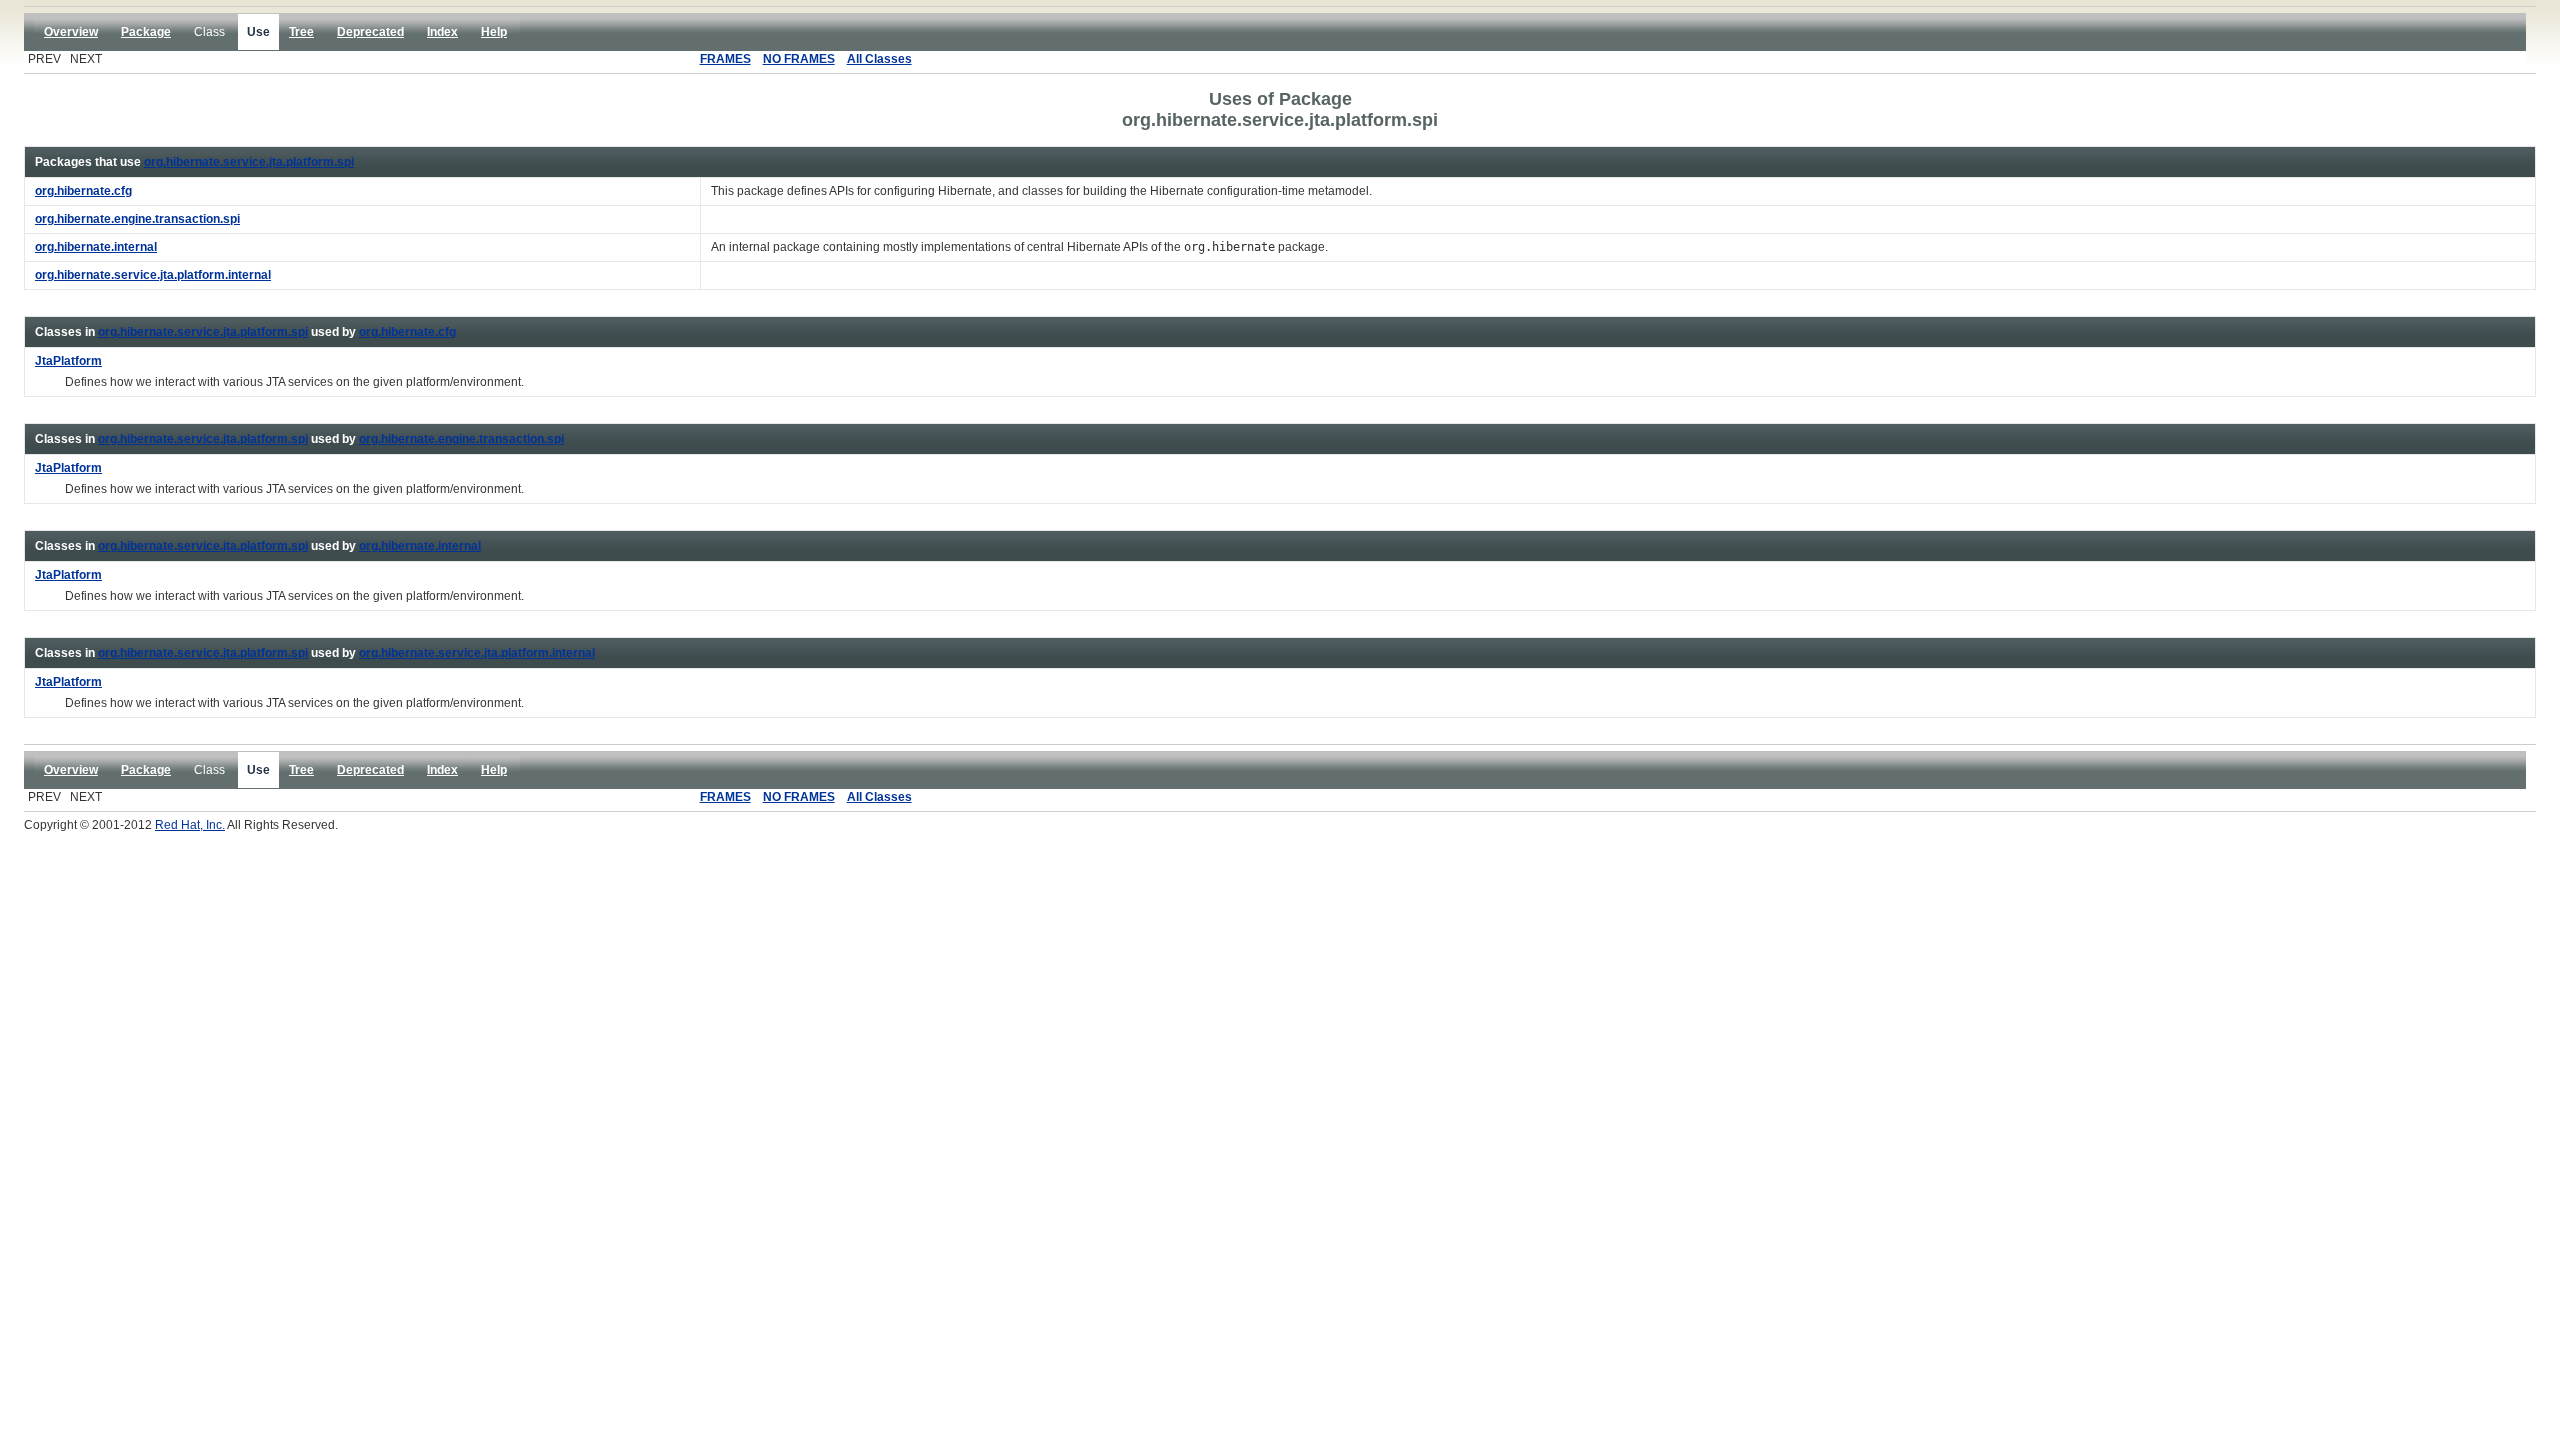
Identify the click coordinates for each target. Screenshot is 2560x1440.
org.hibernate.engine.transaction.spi (461, 439)
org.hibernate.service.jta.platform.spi (249, 162)
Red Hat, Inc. (190, 825)
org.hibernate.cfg (407, 332)
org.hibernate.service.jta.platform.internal (477, 653)
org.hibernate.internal (420, 546)
